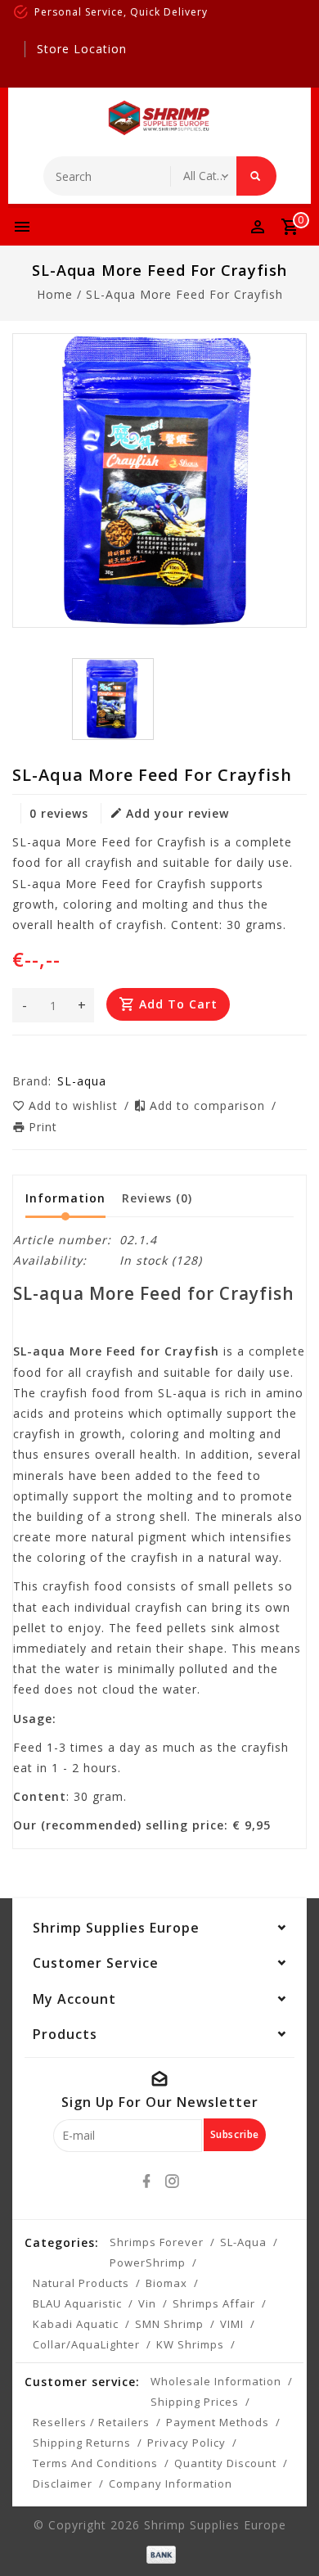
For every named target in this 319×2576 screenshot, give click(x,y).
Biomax (166, 2283)
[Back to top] (286, 2535)
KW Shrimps (190, 2344)
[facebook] (147, 2181)
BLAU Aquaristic (77, 2303)
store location (82, 49)
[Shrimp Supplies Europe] (159, 118)
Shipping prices (195, 2402)
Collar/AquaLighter (86, 2344)
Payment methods (218, 2422)
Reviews (157, 1198)
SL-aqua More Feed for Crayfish (184, 294)
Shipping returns (82, 2443)
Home (55, 294)
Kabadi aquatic (76, 2324)
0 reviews (59, 813)
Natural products (81, 2283)
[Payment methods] (159, 2553)
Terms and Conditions (95, 2463)
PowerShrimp (148, 2262)
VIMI (232, 2324)
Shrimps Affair (214, 2303)
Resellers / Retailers (91, 2422)
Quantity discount (225, 2463)
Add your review (177, 813)
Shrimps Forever (157, 2242)
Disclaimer (63, 2484)
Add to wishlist (75, 1105)
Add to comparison (209, 1105)
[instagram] (173, 2181)
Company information (171, 2484)
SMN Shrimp (169, 2324)
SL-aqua (243, 2242)
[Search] (256, 176)
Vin (147, 2303)
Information (65, 1198)
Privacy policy (186, 2443)
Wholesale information (216, 2381)
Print (43, 1127)
